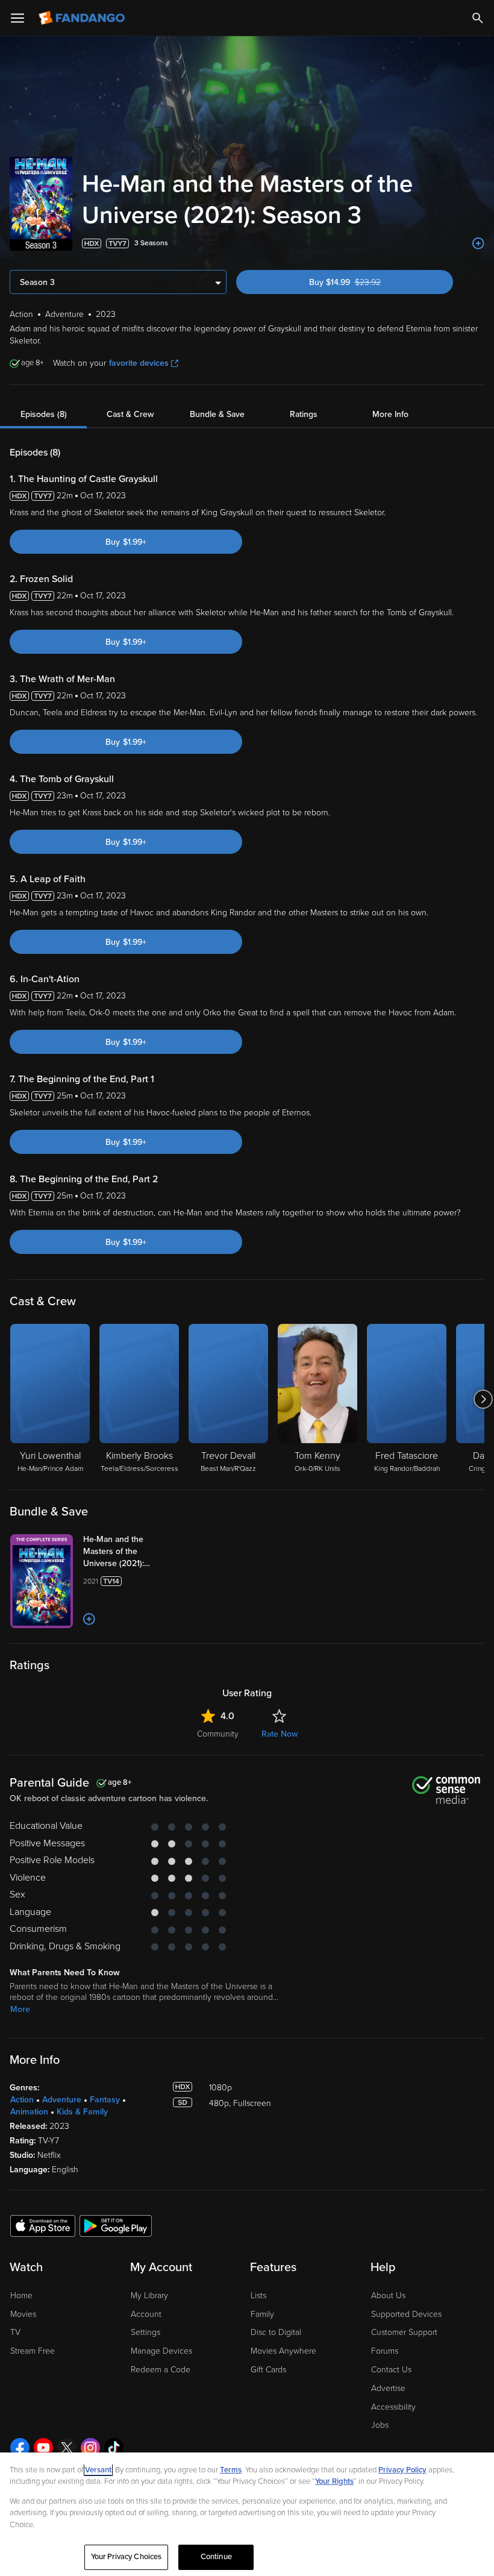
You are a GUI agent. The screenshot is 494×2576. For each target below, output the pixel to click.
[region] (247, 2514)
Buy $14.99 (366, 282)
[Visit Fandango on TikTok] (114, 2448)
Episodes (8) (44, 414)
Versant (98, 2470)
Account (146, 2314)
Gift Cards (268, 2370)
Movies (23, 2314)
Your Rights (334, 2481)
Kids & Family (82, 2112)
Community (218, 1734)
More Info (390, 414)
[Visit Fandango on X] (67, 2448)
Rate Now (280, 1734)
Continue (216, 2557)
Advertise (388, 2388)
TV (15, 2332)
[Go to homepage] (83, 18)
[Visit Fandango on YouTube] (43, 2448)
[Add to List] (478, 243)
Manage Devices (161, 2351)
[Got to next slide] (483, 1399)
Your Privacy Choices (127, 2557)
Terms (231, 2470)
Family (262, 2314)
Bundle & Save (217, 414)
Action (22, 2100)
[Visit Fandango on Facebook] (20, 2448)
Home (21, 2296)
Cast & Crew (130, 414)
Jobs (380, 2425)
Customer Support (404, 2332)
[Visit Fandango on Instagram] (90, 2448)
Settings (145, 2332)
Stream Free (33, 2351)
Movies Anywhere (283, 2351)
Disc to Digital (276, 2332)
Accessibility (393, 2407)
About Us (388, 2296)
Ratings (304, 414)
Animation (29, 2112)
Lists (258, 2296)
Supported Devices (406, 2314)
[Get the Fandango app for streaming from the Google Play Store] (116, 2225)
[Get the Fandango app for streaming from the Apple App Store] (43, 2225)
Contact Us (391, 2370)
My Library (149, 2296)
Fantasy (105, 2100)
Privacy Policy (402, 2470)
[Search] (478, 18)
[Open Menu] (17, 18)
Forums (385, 2351)
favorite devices (139, 363)
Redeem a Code (161, 2370)
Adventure (62, 2100)
